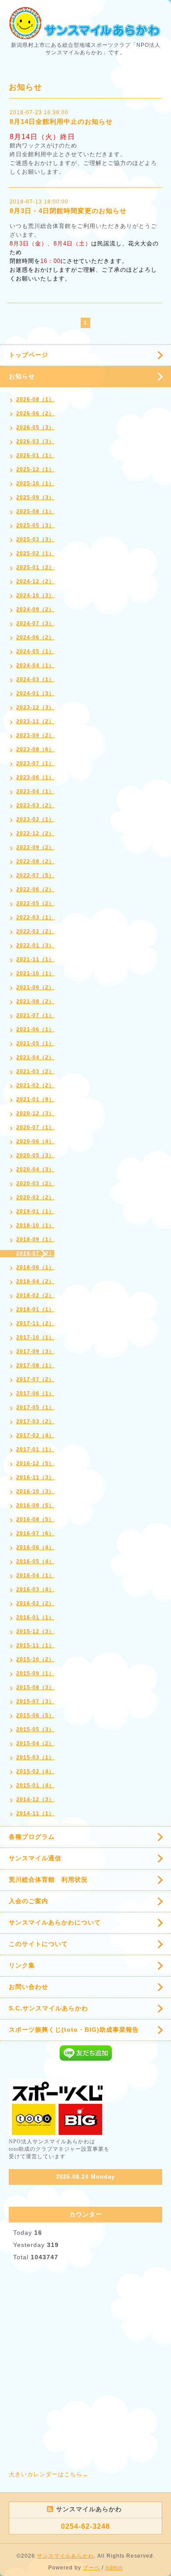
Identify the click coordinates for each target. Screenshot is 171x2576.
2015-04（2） (35, 1743)
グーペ (91, 2568)
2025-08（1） (35, 511)
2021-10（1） (35, 973)
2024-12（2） (35, 581)
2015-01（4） (35, 1785)
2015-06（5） (35, 1715)
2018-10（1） (35, 1225)
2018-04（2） (35, 1281)
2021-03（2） (35, 1071)
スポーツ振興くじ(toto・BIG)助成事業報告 (74, 2030)
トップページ (28, 355)
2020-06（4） (35, 1141)
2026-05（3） (35, 427)
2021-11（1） (35, 959)
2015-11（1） (35, 1645)
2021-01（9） (35, 1099)
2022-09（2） (35, 847)
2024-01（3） (35, 693)
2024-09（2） (35, 609)
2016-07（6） (35, 1533)
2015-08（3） (35, 1687)
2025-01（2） (35, 567)
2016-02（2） (35, 1603)
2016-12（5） (35, 1463)
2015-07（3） (35, 1701)
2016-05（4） (35, 1561)
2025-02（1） (35, 553)
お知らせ (22, 376)
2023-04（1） (35, 791)
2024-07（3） (35, 623)
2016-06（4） (35, 1547)
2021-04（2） (35, 1057)
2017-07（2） (35, 1379)
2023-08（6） (35, 749)
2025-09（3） (35, 497)
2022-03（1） (35, 917)
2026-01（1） (35, 455)
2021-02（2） (35, 1085)
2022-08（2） (35, 861)
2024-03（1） (35, 679)
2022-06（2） (35, 889)
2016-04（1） (35, 1575)
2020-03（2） (35, 1183)
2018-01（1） (35, 1309)
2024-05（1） (35, 651)
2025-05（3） (35, 525)
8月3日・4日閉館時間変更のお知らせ (68, 211)
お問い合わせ (28, 1987)
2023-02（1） (35, 819)
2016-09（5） (35, 1505)
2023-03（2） (35, 805)
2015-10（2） (35, 1659)
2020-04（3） (35, 1169)
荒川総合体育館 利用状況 (48, 1879)
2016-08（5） (35, 1519)
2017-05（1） (35, 1407)
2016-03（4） (35, 1589)
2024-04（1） (35, 665)
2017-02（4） (35, 1435)
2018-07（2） (35, 1253)
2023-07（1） (35, 763)
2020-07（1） (35, 1127)
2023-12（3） (35, 707)
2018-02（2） (35, 1295)
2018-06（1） (35, 1267)
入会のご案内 (28, 1901)
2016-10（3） (35, 1491)
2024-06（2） (35, 637)
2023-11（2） (35, 721)
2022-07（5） (35, 875)
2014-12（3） (35, 1799)
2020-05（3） (35, 1155)
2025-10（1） (35, 483)
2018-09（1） (35, 1239)
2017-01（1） (35, 1449)
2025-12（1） (35, 469)
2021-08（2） (35, 1001)
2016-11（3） (35, 1477)
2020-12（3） (35, 1113)
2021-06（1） (35, 1029)
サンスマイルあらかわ (65, 2556)
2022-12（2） (35, 833)
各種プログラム (32, 1837)
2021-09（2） (35, 987)
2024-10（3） (35, 595)
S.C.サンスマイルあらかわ (48, 2008)
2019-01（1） (35, 1211)
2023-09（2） (35, 735)
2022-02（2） (35, 931)
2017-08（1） (35, 1365)
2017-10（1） (35, 1337)
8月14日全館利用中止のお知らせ (61, 121)
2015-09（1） (35, 1673)
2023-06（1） (35, 777)
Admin (114, 2568)
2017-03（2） (35, 1421)
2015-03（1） (35, 1757)
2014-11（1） (35, 1813)
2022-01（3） (35, 945)
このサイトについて (38, 1944)
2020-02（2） (35, 1197)
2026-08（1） (35, 399)
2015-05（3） (35, 1729)
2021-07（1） (35, 1015)
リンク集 (22, 1965)
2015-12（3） (35, 1631)
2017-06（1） (35, 1393)
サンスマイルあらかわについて (55, 1922)
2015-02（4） (35, 1771)
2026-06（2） (35, 413)
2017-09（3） (35, 1351)
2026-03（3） (35, 441)
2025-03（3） (35, 539)
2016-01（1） (35, 1617)
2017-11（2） (35, 1323)
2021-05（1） (35, 1043)
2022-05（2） (35, 903)
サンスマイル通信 (35, 1858)
